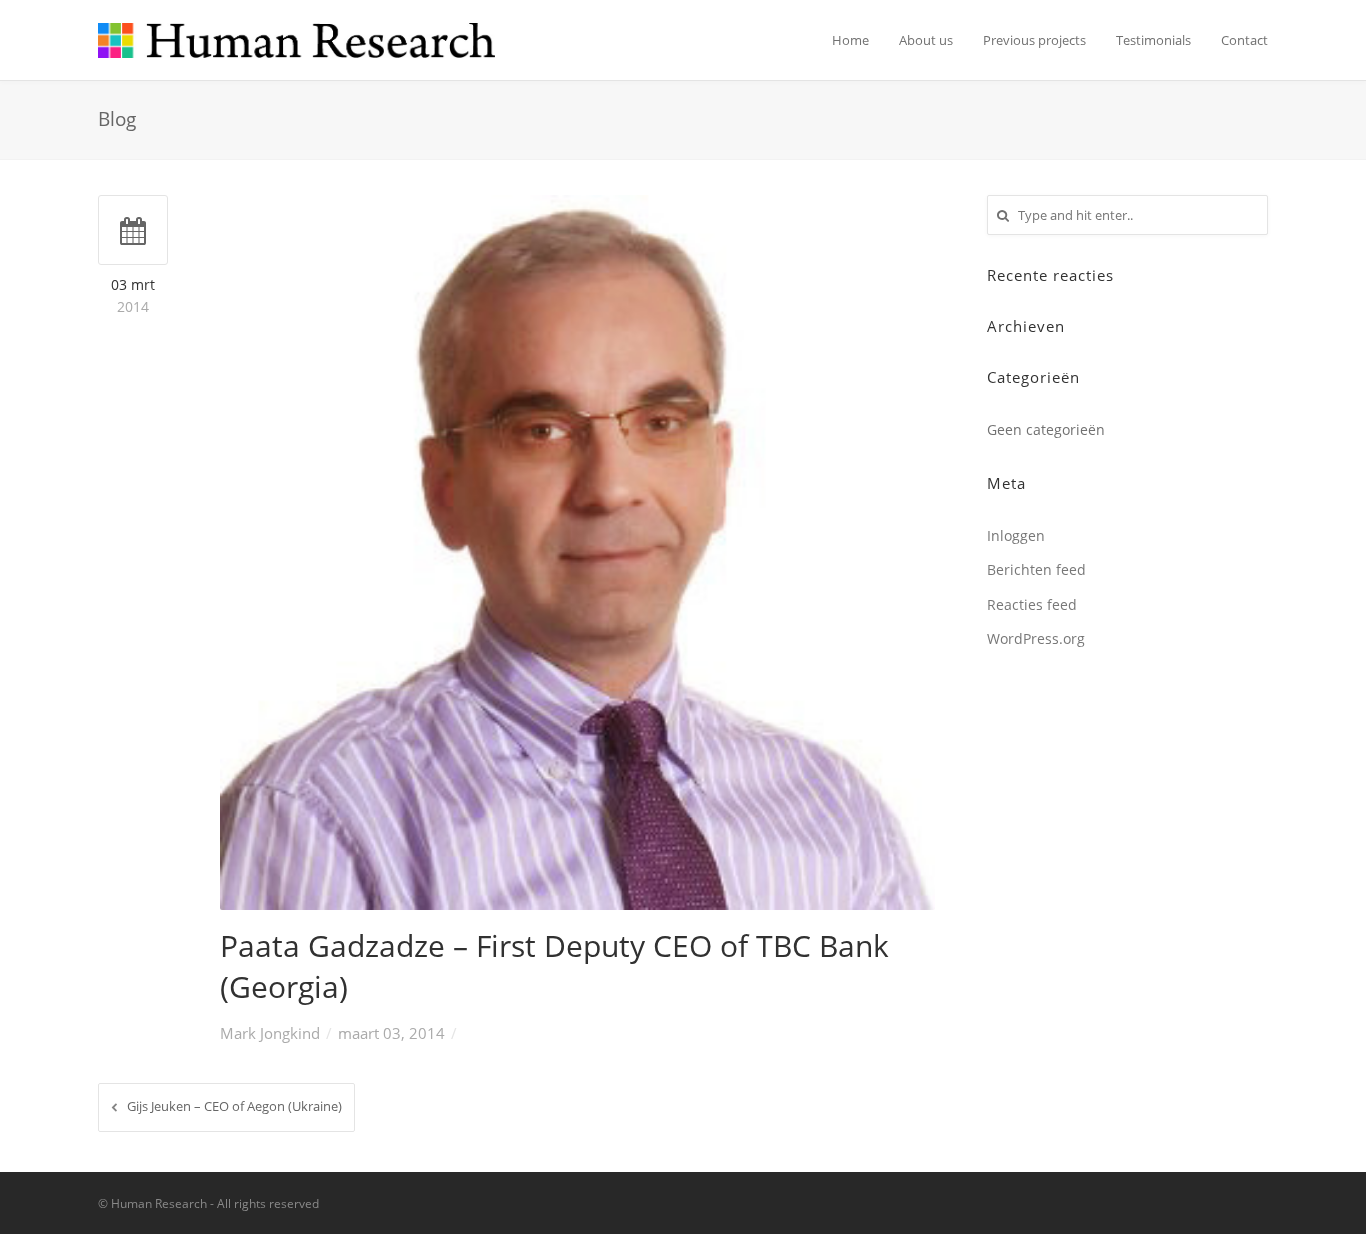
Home (850, 40)
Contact (1244, 40)
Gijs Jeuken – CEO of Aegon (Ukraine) (234, 1106)
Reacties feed (1032, 604)
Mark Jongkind (270, 1033)
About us (926, 40)
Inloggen (1016, 535)
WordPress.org (1036, 638)
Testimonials (1153, 40)
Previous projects (1034, 40)
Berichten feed (1036, 569)
